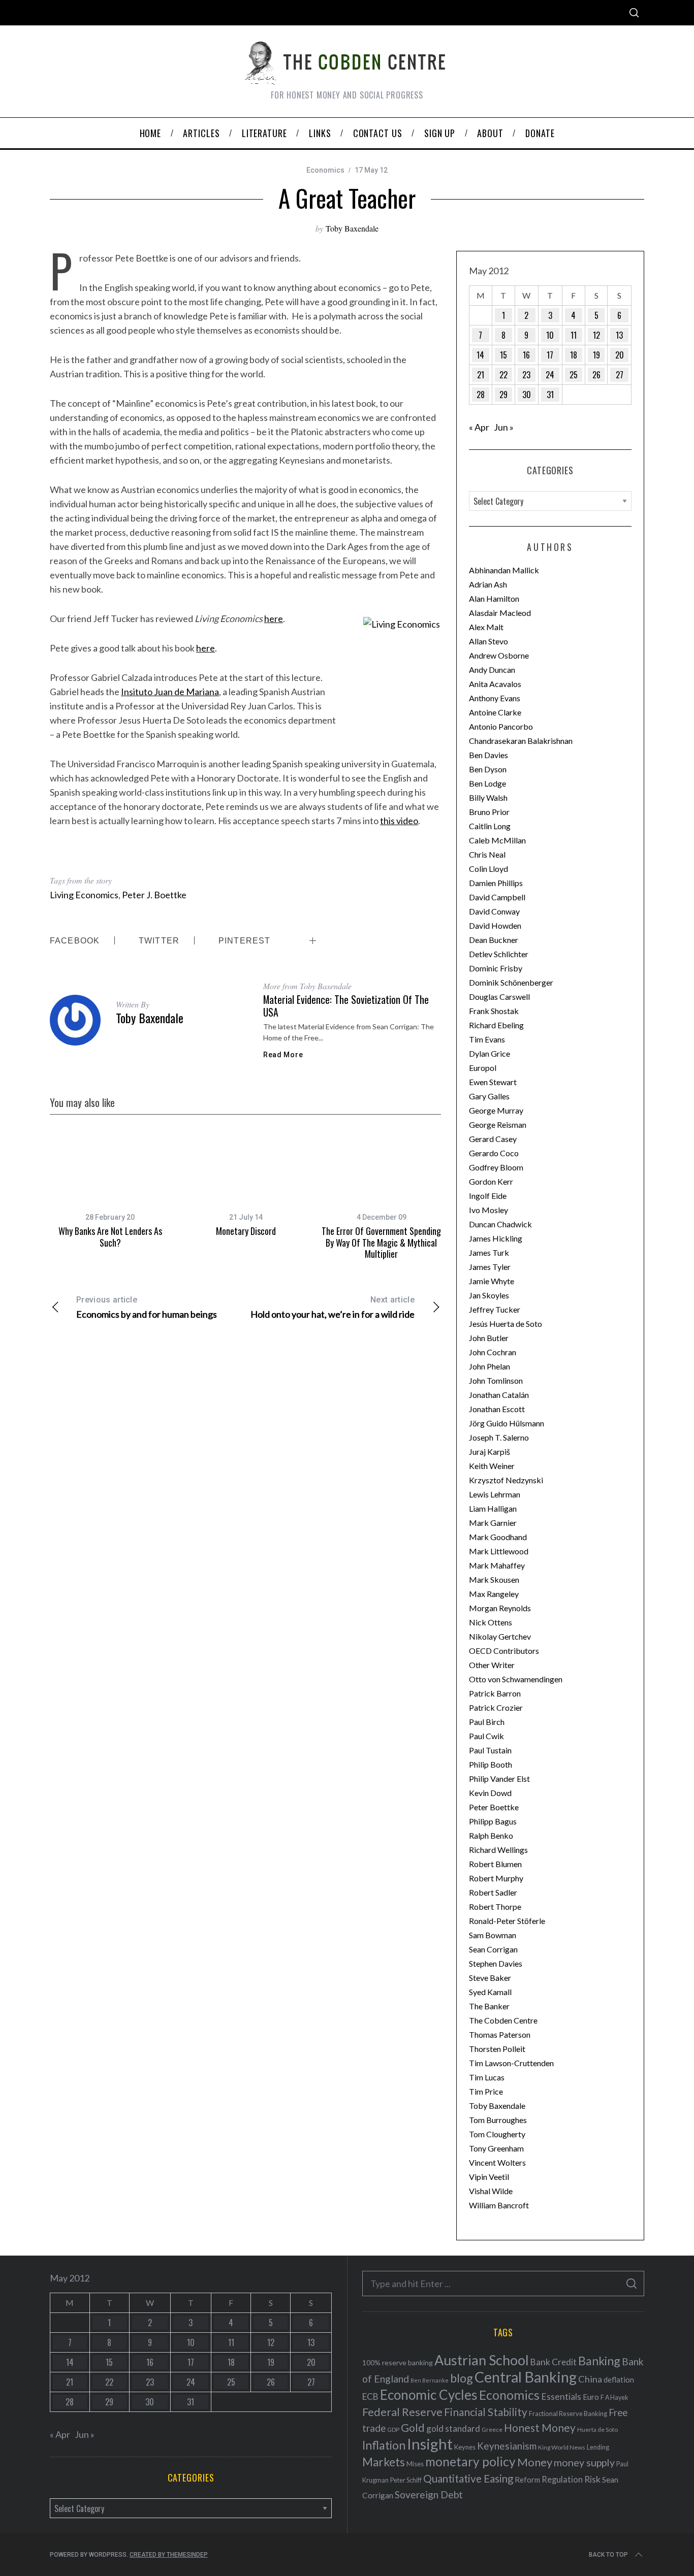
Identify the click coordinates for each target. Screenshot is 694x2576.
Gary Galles (489, 1096)
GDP (393, 2430)
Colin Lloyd (488, 869)
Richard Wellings (498, 1850)
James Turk (489, 1252)
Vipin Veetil (489, 2177)
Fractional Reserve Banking (568, 2414)
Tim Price (486, 2091)
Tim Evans (487, 1039)
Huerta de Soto (597, 2430)
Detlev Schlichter (499, 954)
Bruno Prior (489, 812)
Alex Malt (486, 627)
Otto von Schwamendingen (516, 1679)
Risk (592, 2479)
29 (503, 395)
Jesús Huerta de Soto (506, 1324)
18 (574, 355)
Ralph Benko (491, 1835)
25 (574, 375)
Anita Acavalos (495, 684)
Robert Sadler (493, 1892)
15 (503, 355)
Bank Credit (554, 2362)
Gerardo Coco (494, 1153)
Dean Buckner (494, 940)
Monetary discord (246, 1231)
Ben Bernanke (430, 2380)
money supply (584, 2462)
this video (399, 821)
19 (596, 355)
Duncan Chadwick (500, 1224)
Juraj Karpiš (490, 1452)
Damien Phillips (496, 883)
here (274, 618)
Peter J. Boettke (154, 895)
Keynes (465, 2447)
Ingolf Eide (488, 1196)
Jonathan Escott (497, 1409)
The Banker (489, 2006)
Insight (430, 2444)
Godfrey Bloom (496, 1167)
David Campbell (497, 897)
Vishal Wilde (491, 2191)
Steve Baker (490, 1978)
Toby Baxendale (352, 228)
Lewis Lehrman (495, 1494)
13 (619, 335)
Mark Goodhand (498, 1537)
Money (535, 2462)
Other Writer (492, 1665)
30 (527, 395)
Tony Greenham (496, 2148)
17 (550, 355)
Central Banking (526, 2377)
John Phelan (490, 1366)
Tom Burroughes (498, 2120)
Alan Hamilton (494, 598)
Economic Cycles (429, 2395)
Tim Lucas (487, 2077)
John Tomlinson (496, 1380)
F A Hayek (614, 2398)
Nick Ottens (491, 1622)
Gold (413, 2428)
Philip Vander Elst (499, 1779)
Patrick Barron (495, 1693)
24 (550, 375)
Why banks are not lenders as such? (110, 1237)
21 (481, 375)
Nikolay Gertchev (500, 1636)
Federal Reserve (402, 2412)
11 (574, 335)
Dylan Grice (490, 1053)
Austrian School (482, 2360)
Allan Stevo (488, 641)
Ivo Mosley (488, 1210)
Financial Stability (486, 2412)
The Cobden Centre (503, 2020)
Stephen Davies (496, 1963)
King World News (562, 2447)
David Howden (495, 925)
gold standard (453, 2428)
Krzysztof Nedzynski (506, 1480)
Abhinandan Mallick (504, 570)
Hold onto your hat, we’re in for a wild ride (333, 1307)
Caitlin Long (490, 826)
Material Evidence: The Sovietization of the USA (346, 1006)
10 (550, 335)
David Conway (494, 911)
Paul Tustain (490, 1750)
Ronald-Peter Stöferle (507, 1921)
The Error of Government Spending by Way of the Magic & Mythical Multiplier (381, 1242)
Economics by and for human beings (147, 1307)
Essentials (561, 2396)
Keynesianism (507, 2446)
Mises (415, 2464)
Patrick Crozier (496, 1707)
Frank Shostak (494, 1011)
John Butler (489, 1338)
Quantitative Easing (468, 2479)
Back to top (608, 2555)
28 (481, 395)
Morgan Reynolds (500, 1608)
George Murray (496, 1110)
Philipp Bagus (493, 1821)
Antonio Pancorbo (501, 726)
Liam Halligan (493, 1508)
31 (550, 395)
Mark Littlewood (499, 1551)
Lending (598, 2447)
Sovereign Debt (429, 2495)
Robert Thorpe (495, 1906)
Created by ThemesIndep (169, 2555)
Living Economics (84, 895)
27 (620, 375)
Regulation (562, 2480)
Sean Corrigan (493, 1949)
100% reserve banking (398, 2362)
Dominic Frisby (496, 968)
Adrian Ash (488, 584)
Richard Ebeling (496, 1025)
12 (596, 335)
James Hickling (496, 1238)
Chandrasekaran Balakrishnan (521, 741)
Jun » (504, 427)
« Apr (479, 427)
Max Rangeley (494, 1594)
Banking (599, 2361)
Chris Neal (487, 854)
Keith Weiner (492, 1466)
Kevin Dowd (490, 1793)
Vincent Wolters (497, 2162)
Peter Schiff (406, 2480)
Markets (384, 2462)
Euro (591, 2396)
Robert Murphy (496, 1878)
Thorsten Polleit (497, 2049)
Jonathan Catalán (499, 1395)
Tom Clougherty (497, 2134)
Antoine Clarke (495, 712)
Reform (527, 2480)
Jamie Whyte (492, 1281)
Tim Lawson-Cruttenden (511, 2063)
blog (462, 2378)
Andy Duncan (492, 670)
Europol (483, 1068)
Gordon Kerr (491, 1181)
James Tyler (490, 1267)
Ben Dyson (488, 769)
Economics (325, 170)
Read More (283, 1055)
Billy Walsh (488, 797)
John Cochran (493, 1352)
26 (596, 375)
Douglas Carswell (499, 997)
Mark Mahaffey (497, 1565)
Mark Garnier (493, 1523)
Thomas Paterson (500, 2034)
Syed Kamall (490, 1992)
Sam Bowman (493, 1935)
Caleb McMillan (497, 840)
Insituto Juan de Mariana (170, 692)
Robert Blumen (495, 1864)
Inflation (384, 2445)
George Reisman (498, 1124)
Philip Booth (491, 1764)
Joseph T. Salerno (499, 1437)
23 (526, 375)
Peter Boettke (494, 1807)
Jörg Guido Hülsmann (507, 1423)
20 (620, 355)
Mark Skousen (494, 1579)
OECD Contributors (504, 1651)
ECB (370, 2396)
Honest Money (540, 2427)
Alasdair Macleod (500, 613)
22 (503, 375)
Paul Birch (487, 1722)
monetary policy (470, 2461)
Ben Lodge (487, 783)
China (590, 2379)
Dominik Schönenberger (511, 982)
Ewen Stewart (493, 1082)
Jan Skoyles (489, 1295)
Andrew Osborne (499, 655)
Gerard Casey (493, 1139)
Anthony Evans (495, 698)
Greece (492, 2430)
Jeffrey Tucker (495, 1309)
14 (480, 355)
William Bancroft (499, 2205)
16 (526, 355)
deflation (619, 2379)
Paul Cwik (486, 1736)
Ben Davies (488, 755)
